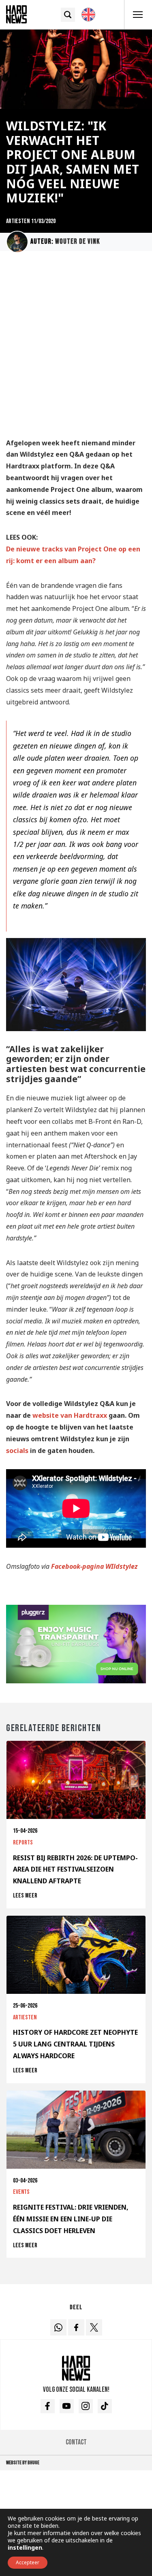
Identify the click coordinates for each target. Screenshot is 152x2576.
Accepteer (28, 2562)
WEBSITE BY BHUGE (23, 2463)
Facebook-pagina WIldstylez (94, 1566)
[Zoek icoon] (68, 15)
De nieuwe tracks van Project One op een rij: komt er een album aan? (73, 555)
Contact (76, 2442)
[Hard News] (16, 14)
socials (17, 1451)
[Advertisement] (76, 348)
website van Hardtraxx (70, 1415)
